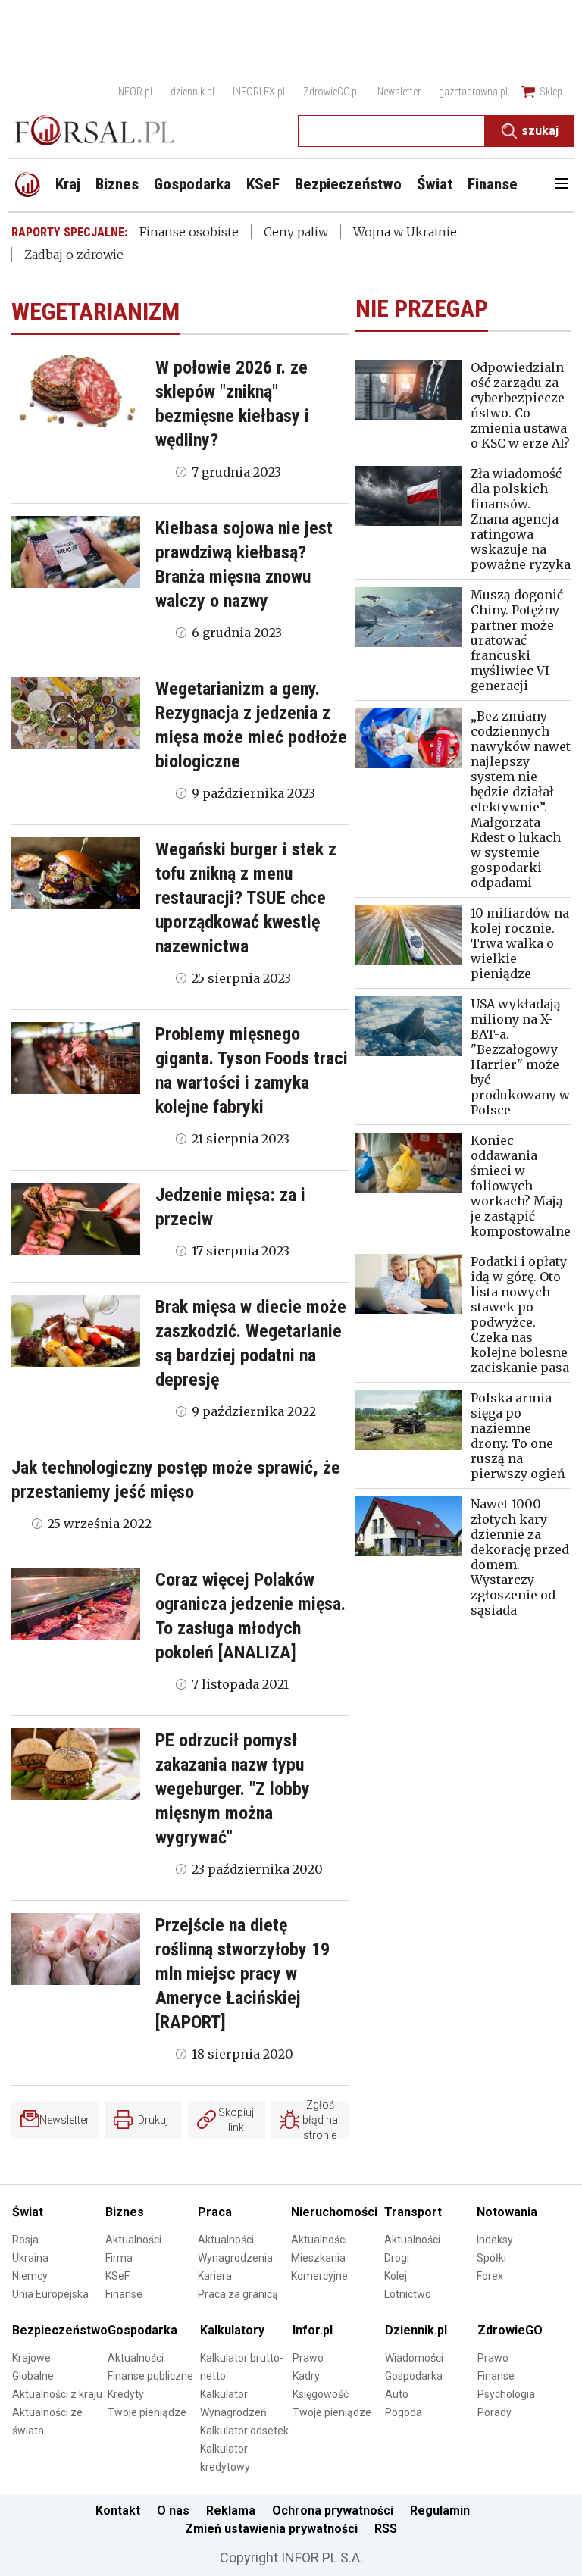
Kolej (396, 2276)
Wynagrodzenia (235, 2258)
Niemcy (30, 2276)
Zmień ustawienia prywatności (271, 2529)
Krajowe (31, 2358)
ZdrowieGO (510, 2330)
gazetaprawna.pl (473, 92)
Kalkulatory (232, 2330)
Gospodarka (142, 2330)
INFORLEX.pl (259, 92)
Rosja (25, 2240)
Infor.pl (313, 2330)
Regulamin (440, 2510)
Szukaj (540, 131)
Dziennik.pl (416, 2330)
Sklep (551, 92)
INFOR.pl (134, 92)
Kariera (215, 2276)
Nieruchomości (334, 2212)
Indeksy (495, 2240)
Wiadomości (414, 2358)
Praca (215, 2212)
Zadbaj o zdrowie (74, 255)
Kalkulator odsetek (244, 2431)
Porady (494, 2412)
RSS (386, 2529)
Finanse (124, 2294)
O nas (173, 2510)
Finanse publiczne (150, 2376)
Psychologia (506, 2394)
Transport (413, 2212)
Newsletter (399, 92)
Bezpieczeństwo (60, 2330)
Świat (28, 2212)
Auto (397, 2394)
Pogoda (404, 2412)
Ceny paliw (296, 232)
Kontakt (118, 2510)
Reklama (231, 2510)
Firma (119, 2258)
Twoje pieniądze (147, 2412)
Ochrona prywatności (333, 2510)
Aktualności (133, 2240)
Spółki (491, 2258)
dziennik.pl (192, 92)
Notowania (507, 2212)
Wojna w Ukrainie (405, 232)
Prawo (308, 2358)
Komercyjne (319, 2276)
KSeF (117, 2276)
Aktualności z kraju (57, 2394)
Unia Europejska (50, 2294)
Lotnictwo (408, 2294)
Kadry (306, 2376)
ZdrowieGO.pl (331, 92)
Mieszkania (318, 2258)
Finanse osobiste (189, 232)
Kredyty (126, 2394)
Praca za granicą (238, 2294)
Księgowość (321, 2394)
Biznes (125, 2212)
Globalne (33, 2376)
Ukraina (30, 2258)
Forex (490, 2276)
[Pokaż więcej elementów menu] (561, 185)
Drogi (397, 2258)
